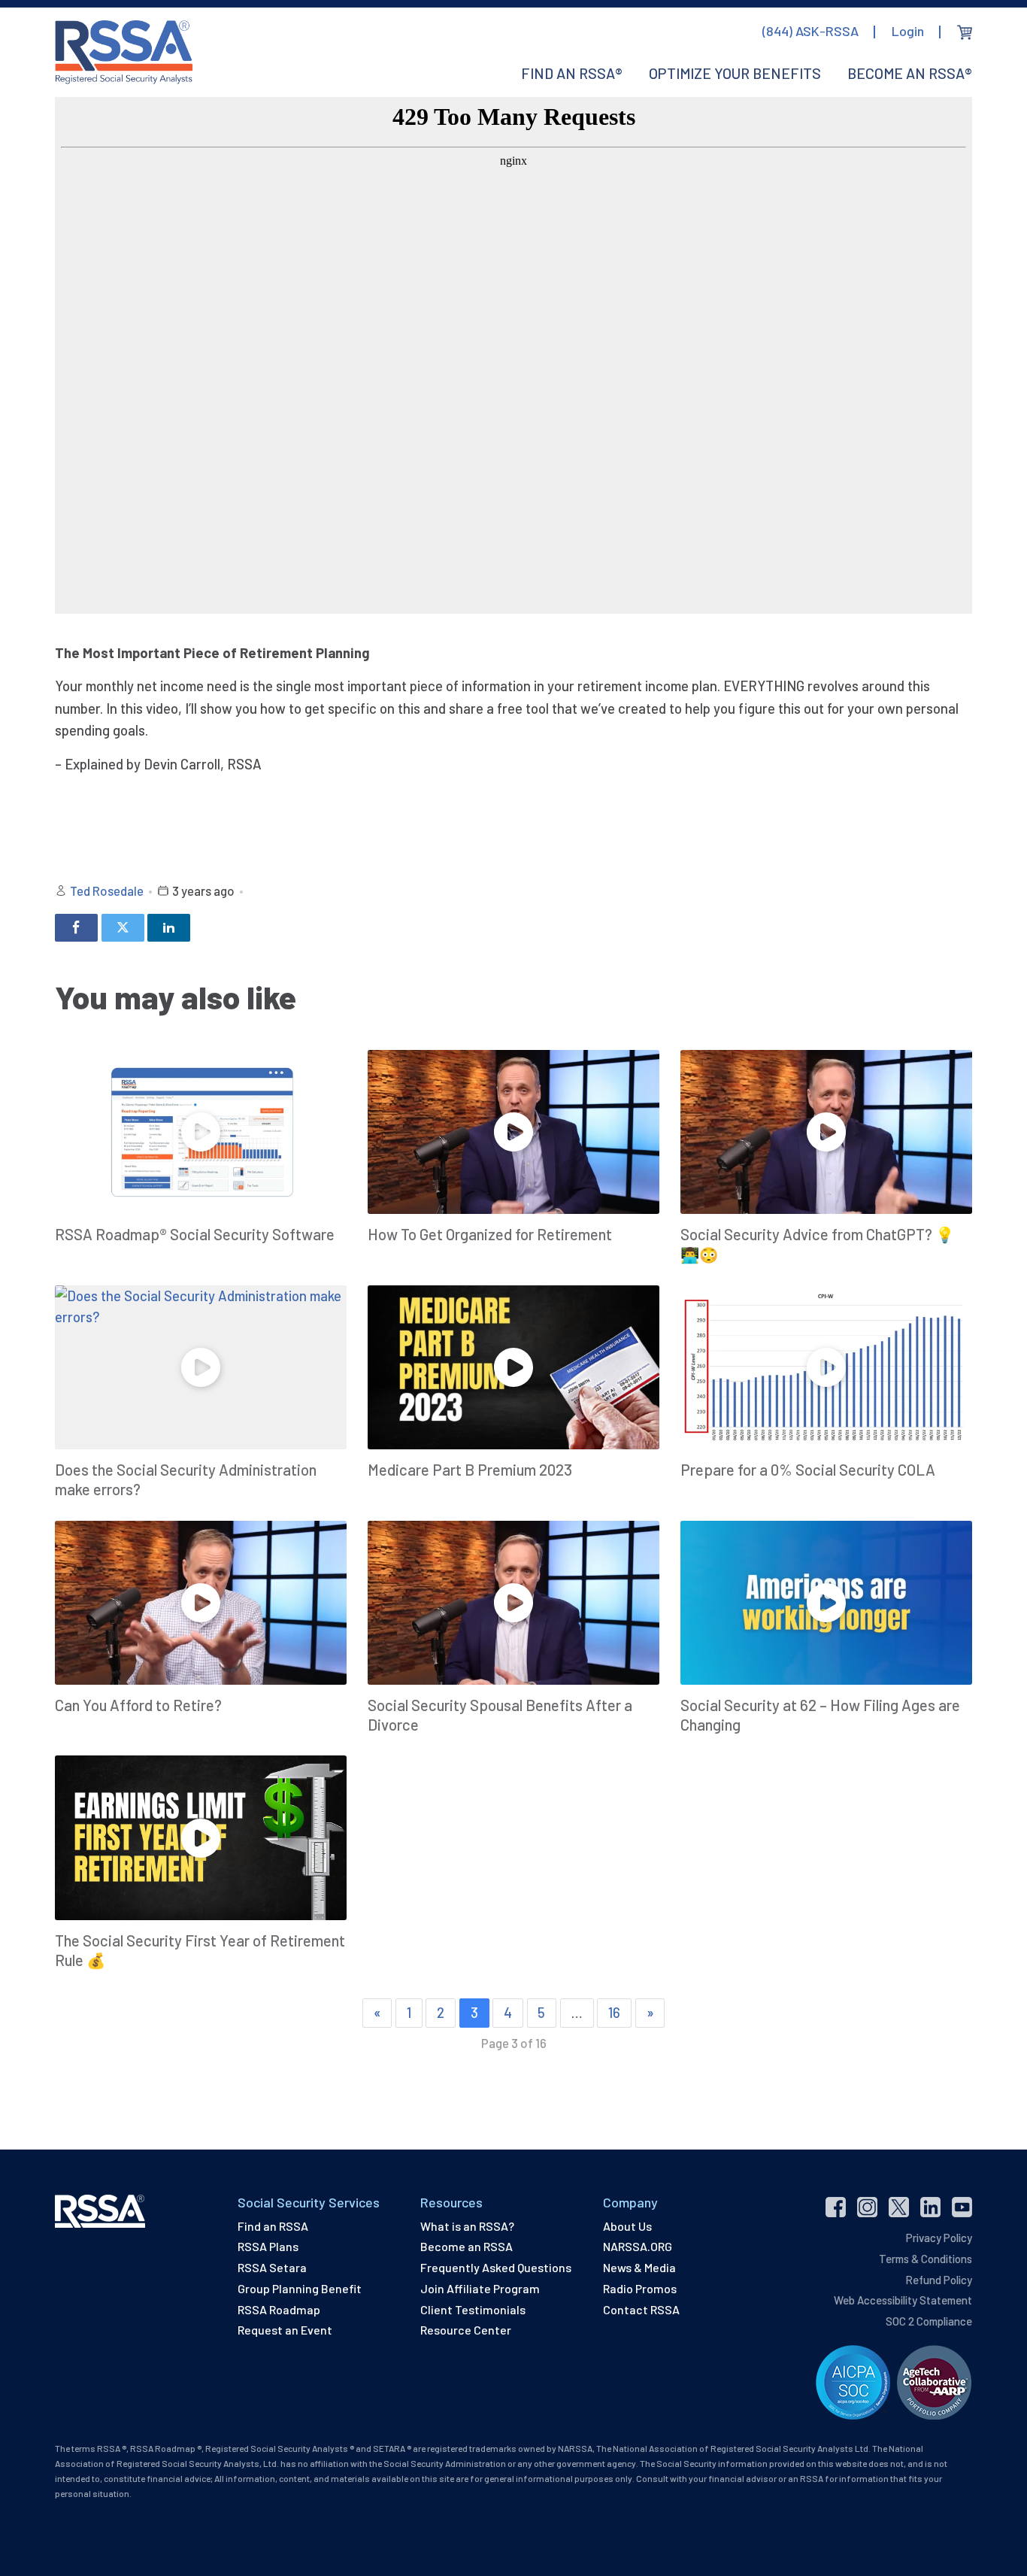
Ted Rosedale (107, 891)
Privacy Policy (939, 2238)
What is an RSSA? (467, 2226)
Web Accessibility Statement (903, 2300)
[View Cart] (965, 32)
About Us (627, 2226)
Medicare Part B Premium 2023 (470, 1470)
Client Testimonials (473, 2309)
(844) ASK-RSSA (810, 31)
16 (614, 2012)
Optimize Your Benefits (735, 73)
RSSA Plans (268, 2246)
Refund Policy (939, 2280)
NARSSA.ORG (638, 2246)
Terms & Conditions (926, 2259)
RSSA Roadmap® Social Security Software (195, 1234)
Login (908, 31)
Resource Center (466, 2330)
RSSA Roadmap (279, 2309)
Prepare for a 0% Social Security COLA (808, 1470)
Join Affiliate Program (480, 2288)
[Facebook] (76, 928)
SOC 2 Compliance (929, 2321)
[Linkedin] (169, 928)
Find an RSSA (273, 2226)
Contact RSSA (641, 2309)
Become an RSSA (467, 2246)
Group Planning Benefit (300, 2288)
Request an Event (285, 2330)
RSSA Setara (272, 2267)
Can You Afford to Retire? (138, 1705)
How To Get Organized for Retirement (490, 1234)
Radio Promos (640, 2288)
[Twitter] (123, 928)
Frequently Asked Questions (496, 2267)
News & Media (639, 2267)
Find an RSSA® (572, 73)
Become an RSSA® (910, 73)
